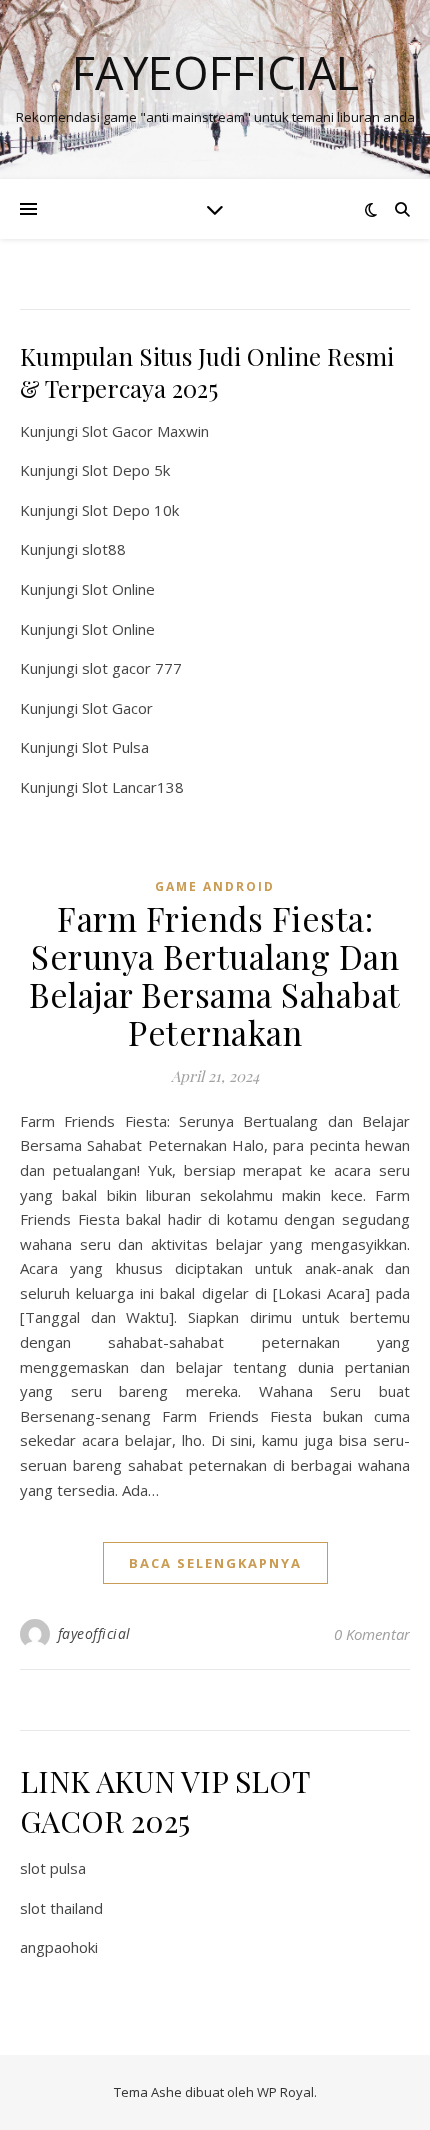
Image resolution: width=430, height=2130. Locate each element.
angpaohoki (59, 1947)
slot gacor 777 (132, 668)
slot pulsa (53, 1868)
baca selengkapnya (215, 1563)
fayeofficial (94, 1633)
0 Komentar (372, 1634)
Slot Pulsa (115, 747)
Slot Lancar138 (133, 787)
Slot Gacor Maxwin (145, 431)
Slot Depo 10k (130, 510)
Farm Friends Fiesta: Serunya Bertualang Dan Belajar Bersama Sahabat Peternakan (215, 975)
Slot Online (118, 589)
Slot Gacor (117, 708)
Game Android (215, 886)
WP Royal (285, 2092)
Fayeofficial (215, 72)
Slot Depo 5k (126, 470)
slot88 (104, 549)
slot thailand (61, 1908)
